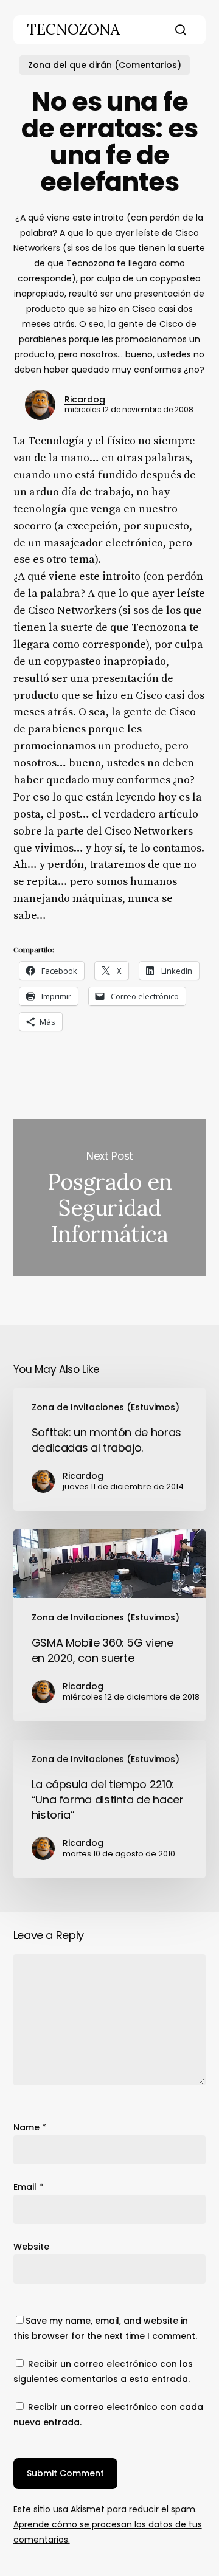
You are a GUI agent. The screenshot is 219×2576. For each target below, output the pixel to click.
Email (28, 2187)
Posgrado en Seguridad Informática (110, 1198)
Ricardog (85, 399)
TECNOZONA (73, 30)
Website (31, 2247)
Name (30, 2127)
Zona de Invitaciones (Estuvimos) (106, 1407)
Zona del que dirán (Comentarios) (105, 65)
